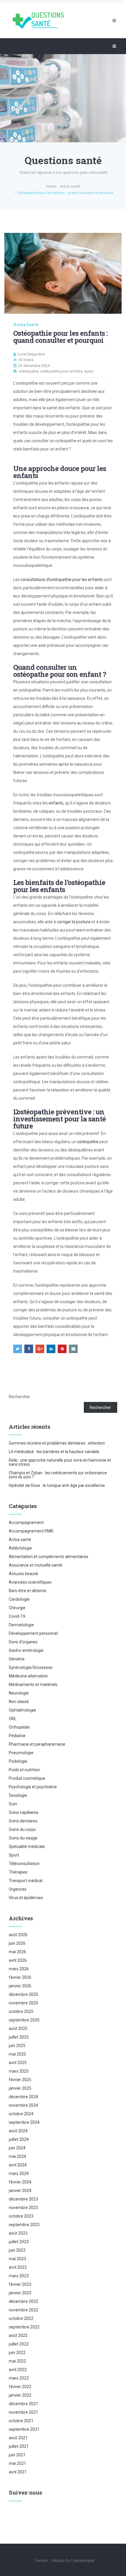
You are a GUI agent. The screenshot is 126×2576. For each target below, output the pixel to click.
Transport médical (26, 1881)
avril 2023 (18, 2267)
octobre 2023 (21, 2216)
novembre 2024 (23, 2105)
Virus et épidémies (26, 1898)
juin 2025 (17, 2046)
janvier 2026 (20, 1986)
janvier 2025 (20, 2088)
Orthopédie (19, 1727)
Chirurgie (17, 1608)
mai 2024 (17, 2156)
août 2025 (18, 2029)
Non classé (19, 1702)
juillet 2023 (19, 2242)
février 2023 (20, 2284)
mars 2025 (19, 2071)
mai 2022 (17, 2361)
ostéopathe (29, 371)
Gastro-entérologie (26, 1650)
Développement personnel (33, 1633)
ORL (13, 1719)
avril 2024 (18, 2165)
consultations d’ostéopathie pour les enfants (62, 580)
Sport (14, 1855)
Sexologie (18, 1795)
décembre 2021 (23, 2404)
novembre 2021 (23, 2412)
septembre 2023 (24, 2225)
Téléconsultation (24, 1864)
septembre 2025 (24, 2020)
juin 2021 (17, 2455)
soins (89, 371)
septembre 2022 (24, 2327)
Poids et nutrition (24, 1770)
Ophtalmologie (22, 1710)
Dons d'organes (23, 1642)
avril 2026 (18, 1960)
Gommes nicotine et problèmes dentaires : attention (57, 1443)
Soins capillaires (24, 1812)
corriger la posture (74, 922)
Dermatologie (21, 1625)
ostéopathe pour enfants (61, 371)
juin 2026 (17, 1943)
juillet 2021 (19, 2446)
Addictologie (20, 1548)
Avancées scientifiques (30, 1582)
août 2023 (18, 2233)
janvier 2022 (20, 2395)
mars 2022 (19, 2378)
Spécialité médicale (27, 1847)
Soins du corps (22, 1829)
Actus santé (26, 325)
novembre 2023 (23, 2208)
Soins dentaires (23, 1821)
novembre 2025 (23, 2003)
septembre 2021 (24, 2429)
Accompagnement (26, 1522)
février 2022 (20, 2387)
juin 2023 (17, 2250)
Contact (41, 2561)
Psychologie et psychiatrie (33, 1787)
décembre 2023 (23, 2199)
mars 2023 (19, 2276)
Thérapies (18, 1872)
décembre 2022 (23, 2301)
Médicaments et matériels (33, 1684)
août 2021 (18, 2438)
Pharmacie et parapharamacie (37, 1744)
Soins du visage (23, 1838)
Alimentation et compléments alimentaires (48, 1557)
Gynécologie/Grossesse (31, 1667)
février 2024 (20, 2182)
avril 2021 (18, 2472)
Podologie (18, 1761)
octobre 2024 (21, 2114)
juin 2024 (17, 2148)
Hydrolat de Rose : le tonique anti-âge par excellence (57, 1485)
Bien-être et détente (28, 1591)
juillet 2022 (19, 2344)
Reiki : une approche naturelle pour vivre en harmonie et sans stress (60, 1462)
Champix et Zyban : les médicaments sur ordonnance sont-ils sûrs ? (58, 1475)
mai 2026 (17, 1952)
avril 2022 (18, 2370)
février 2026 (20, 1977)
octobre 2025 (21, 2011)
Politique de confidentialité (73, 2561)
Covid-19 (17, 1616)
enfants (56, 803)
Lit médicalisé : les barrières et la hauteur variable (54, 1452)
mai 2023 (17, 2259)
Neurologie (19, 1693)
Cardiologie (19, 1599)
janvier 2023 (20, 2293)
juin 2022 (17, 2353)
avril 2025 (18, 2063)
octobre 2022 (21, 2318)
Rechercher (19, 1397)
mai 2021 (17, 2463)
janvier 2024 (20, 2191)
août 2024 (18, 2131)
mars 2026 (19, 1969)
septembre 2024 (24, 2122)
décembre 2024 (23, 2097)
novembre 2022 (23, 2310)
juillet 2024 (19, 2139)
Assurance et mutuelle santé (35, 1565)
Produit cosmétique (27, 1778)
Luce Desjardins (31, 354)
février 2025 (20, 2080)
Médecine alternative (28, 1676)
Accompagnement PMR (31, 1531)
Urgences (18, 1889)
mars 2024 (19, 2173)
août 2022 (18, 2335)
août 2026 (18, 1935)
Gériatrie (17, 1659)
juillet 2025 (19, 2037)
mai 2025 (17, 2054)
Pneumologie (21, 1753)
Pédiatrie (17, 1736)
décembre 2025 (23, 1994)
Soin (13, 1804)
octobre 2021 (21, 2421)
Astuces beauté (23, 1574)
